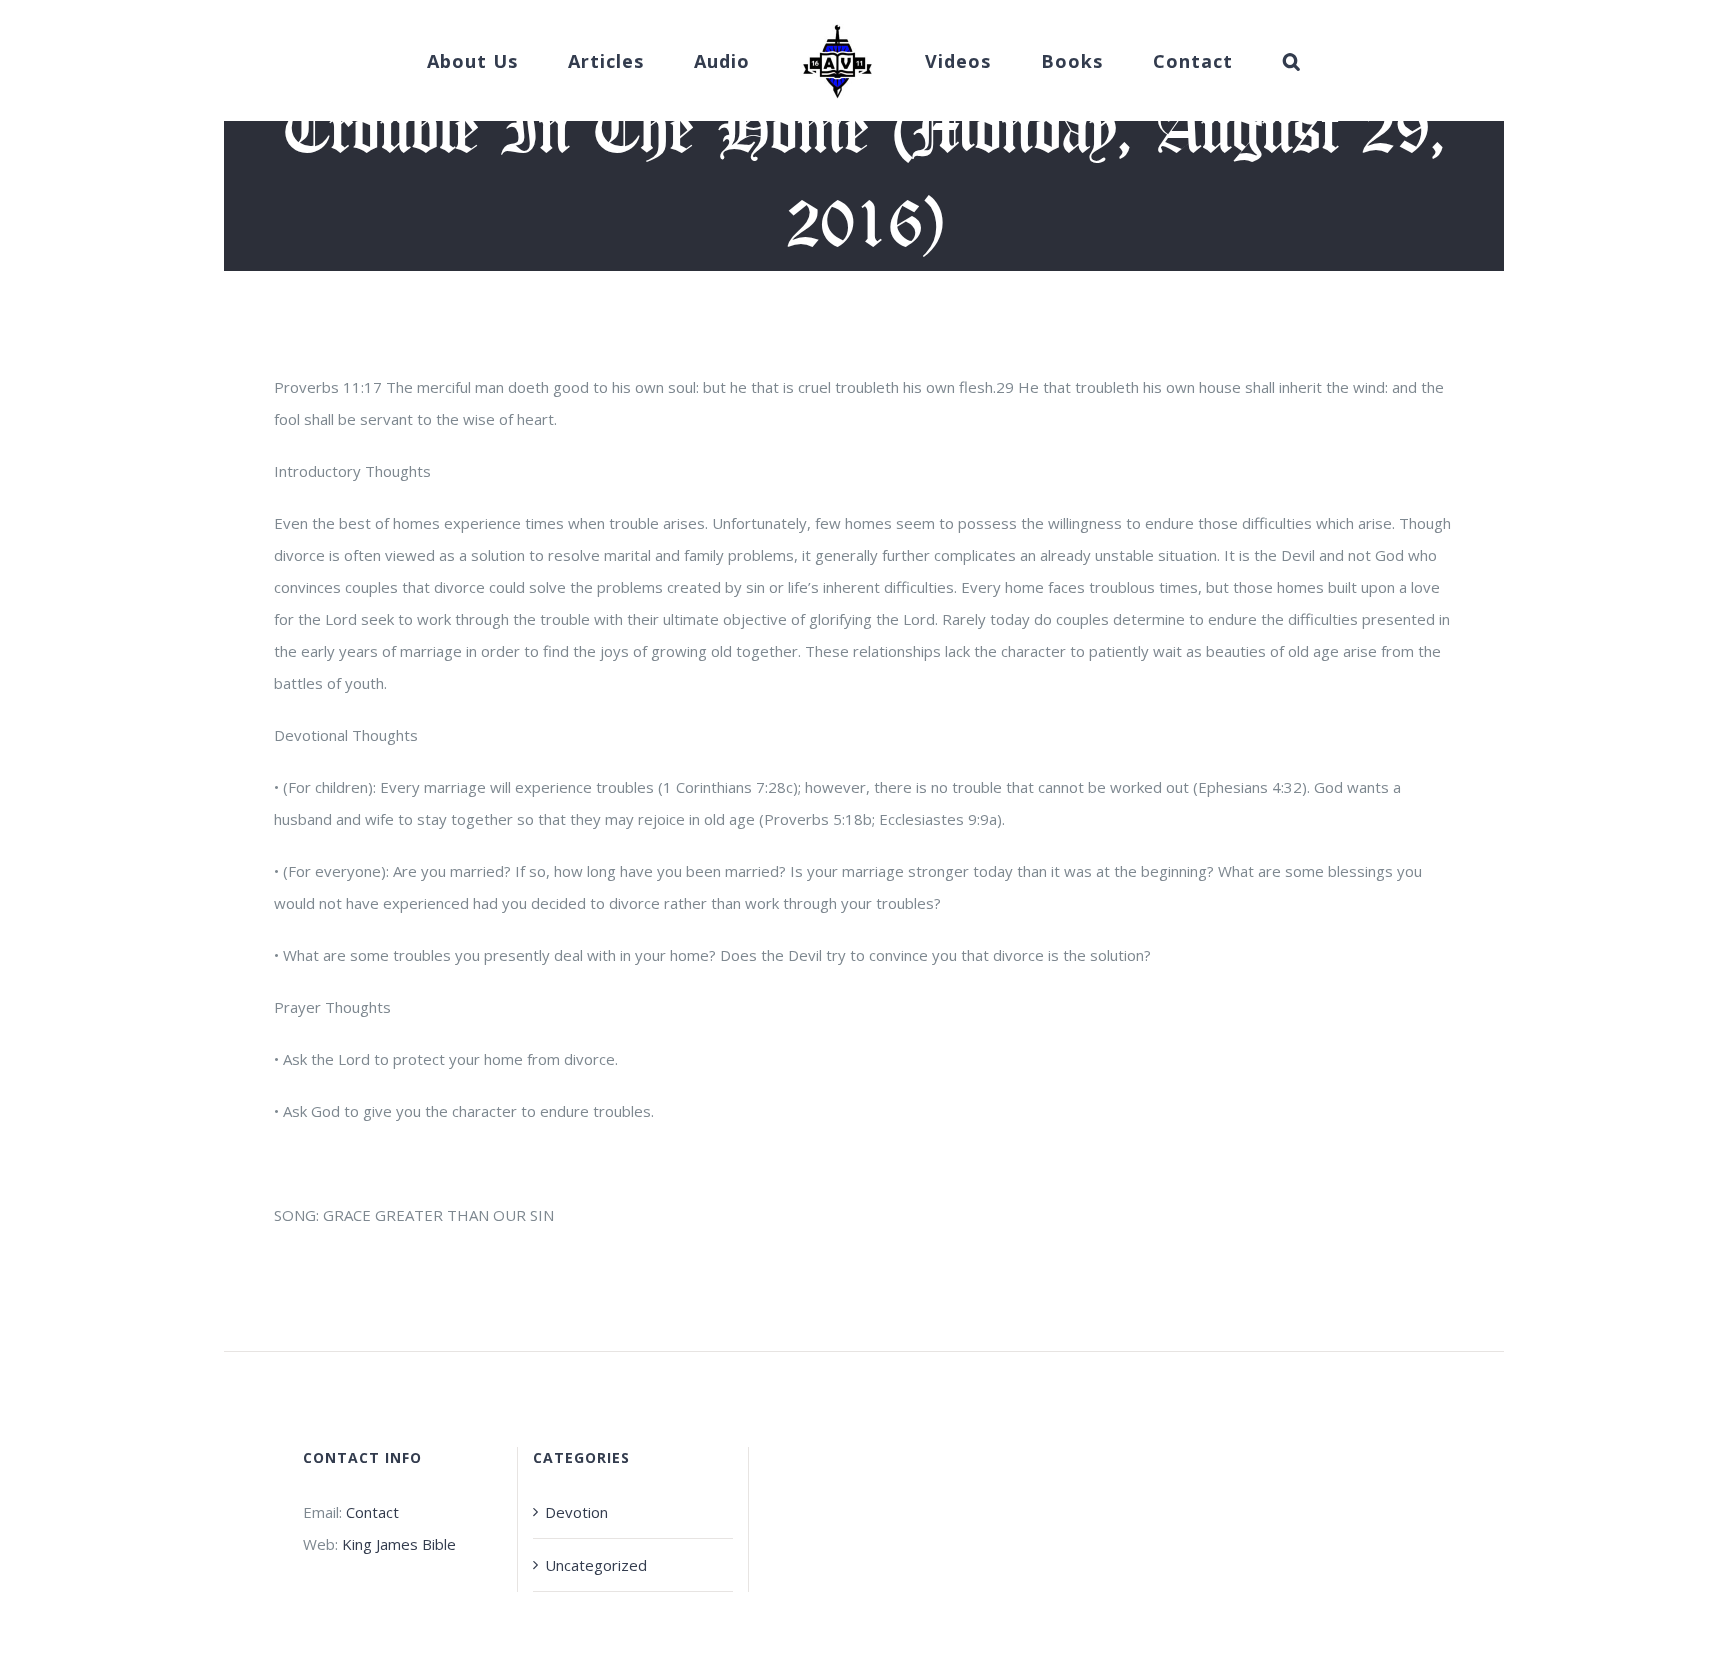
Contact (372, 1512)
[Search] (1231, 61)
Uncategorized (596, 1565)
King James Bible (399, 1544)
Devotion (576, 1512)
